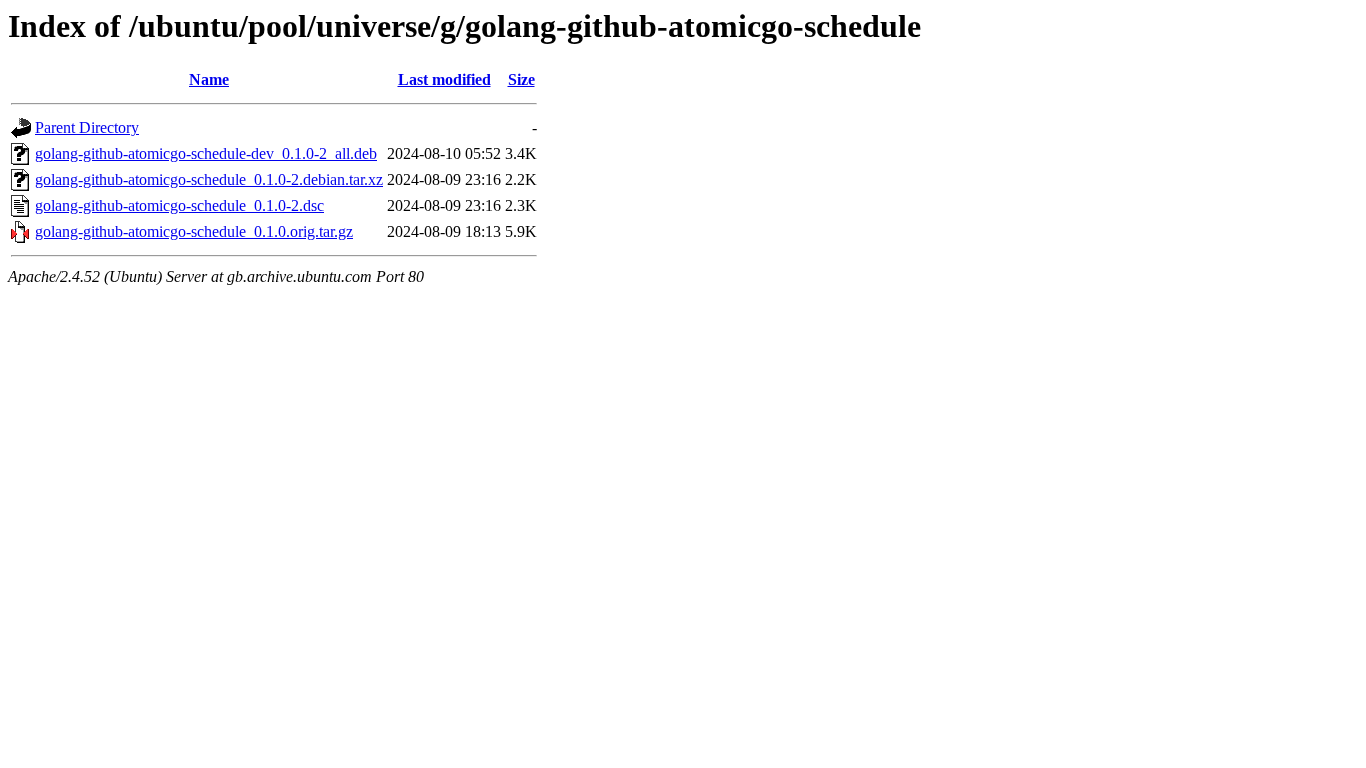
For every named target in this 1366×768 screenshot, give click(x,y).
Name (209, 79)
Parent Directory (87, 127)
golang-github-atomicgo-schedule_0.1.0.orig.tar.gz (194, 231)
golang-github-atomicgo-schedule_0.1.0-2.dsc (179, 205)
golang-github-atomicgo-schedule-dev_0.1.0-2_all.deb (206, 153)
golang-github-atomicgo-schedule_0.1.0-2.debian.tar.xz (209, 179)
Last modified (444, 79)
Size (521, 79)
